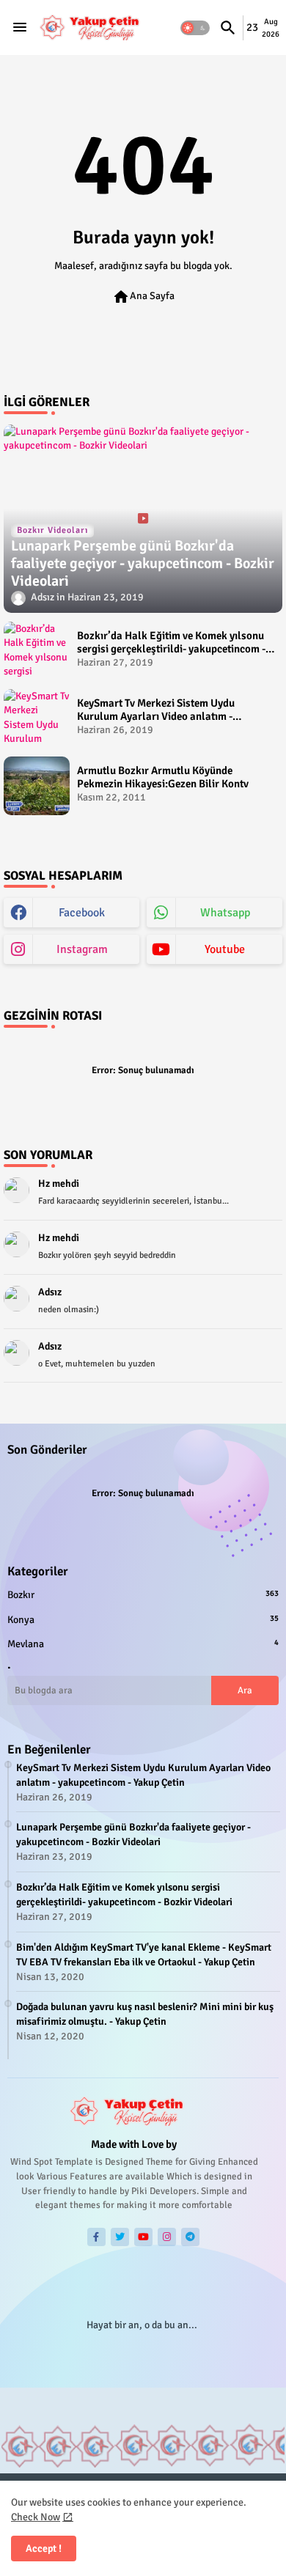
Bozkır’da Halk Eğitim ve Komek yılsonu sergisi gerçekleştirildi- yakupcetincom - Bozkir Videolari (171, 642)
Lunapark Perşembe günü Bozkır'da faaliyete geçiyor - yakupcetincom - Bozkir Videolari (133, 1835)
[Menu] (20, 28)
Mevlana (143, 1644)
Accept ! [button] (44, 2549)
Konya (143, 1620)
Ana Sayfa (143, 297)
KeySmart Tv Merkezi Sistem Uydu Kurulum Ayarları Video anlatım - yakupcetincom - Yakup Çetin (156, 710)
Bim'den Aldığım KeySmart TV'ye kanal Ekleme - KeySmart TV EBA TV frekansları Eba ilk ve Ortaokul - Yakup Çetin (144, 1955)
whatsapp (225, 913)
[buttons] (96, 2237)
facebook (82, 913)
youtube (225, 949)
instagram (82, 949)
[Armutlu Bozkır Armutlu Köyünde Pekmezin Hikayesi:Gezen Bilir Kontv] (37, 786)
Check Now (36, 2517)
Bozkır (143, 1595)
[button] (195, 28)
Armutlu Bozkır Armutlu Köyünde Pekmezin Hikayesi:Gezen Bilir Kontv (163, 777)
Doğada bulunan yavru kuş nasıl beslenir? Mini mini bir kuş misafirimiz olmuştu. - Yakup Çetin (145, 2014)
